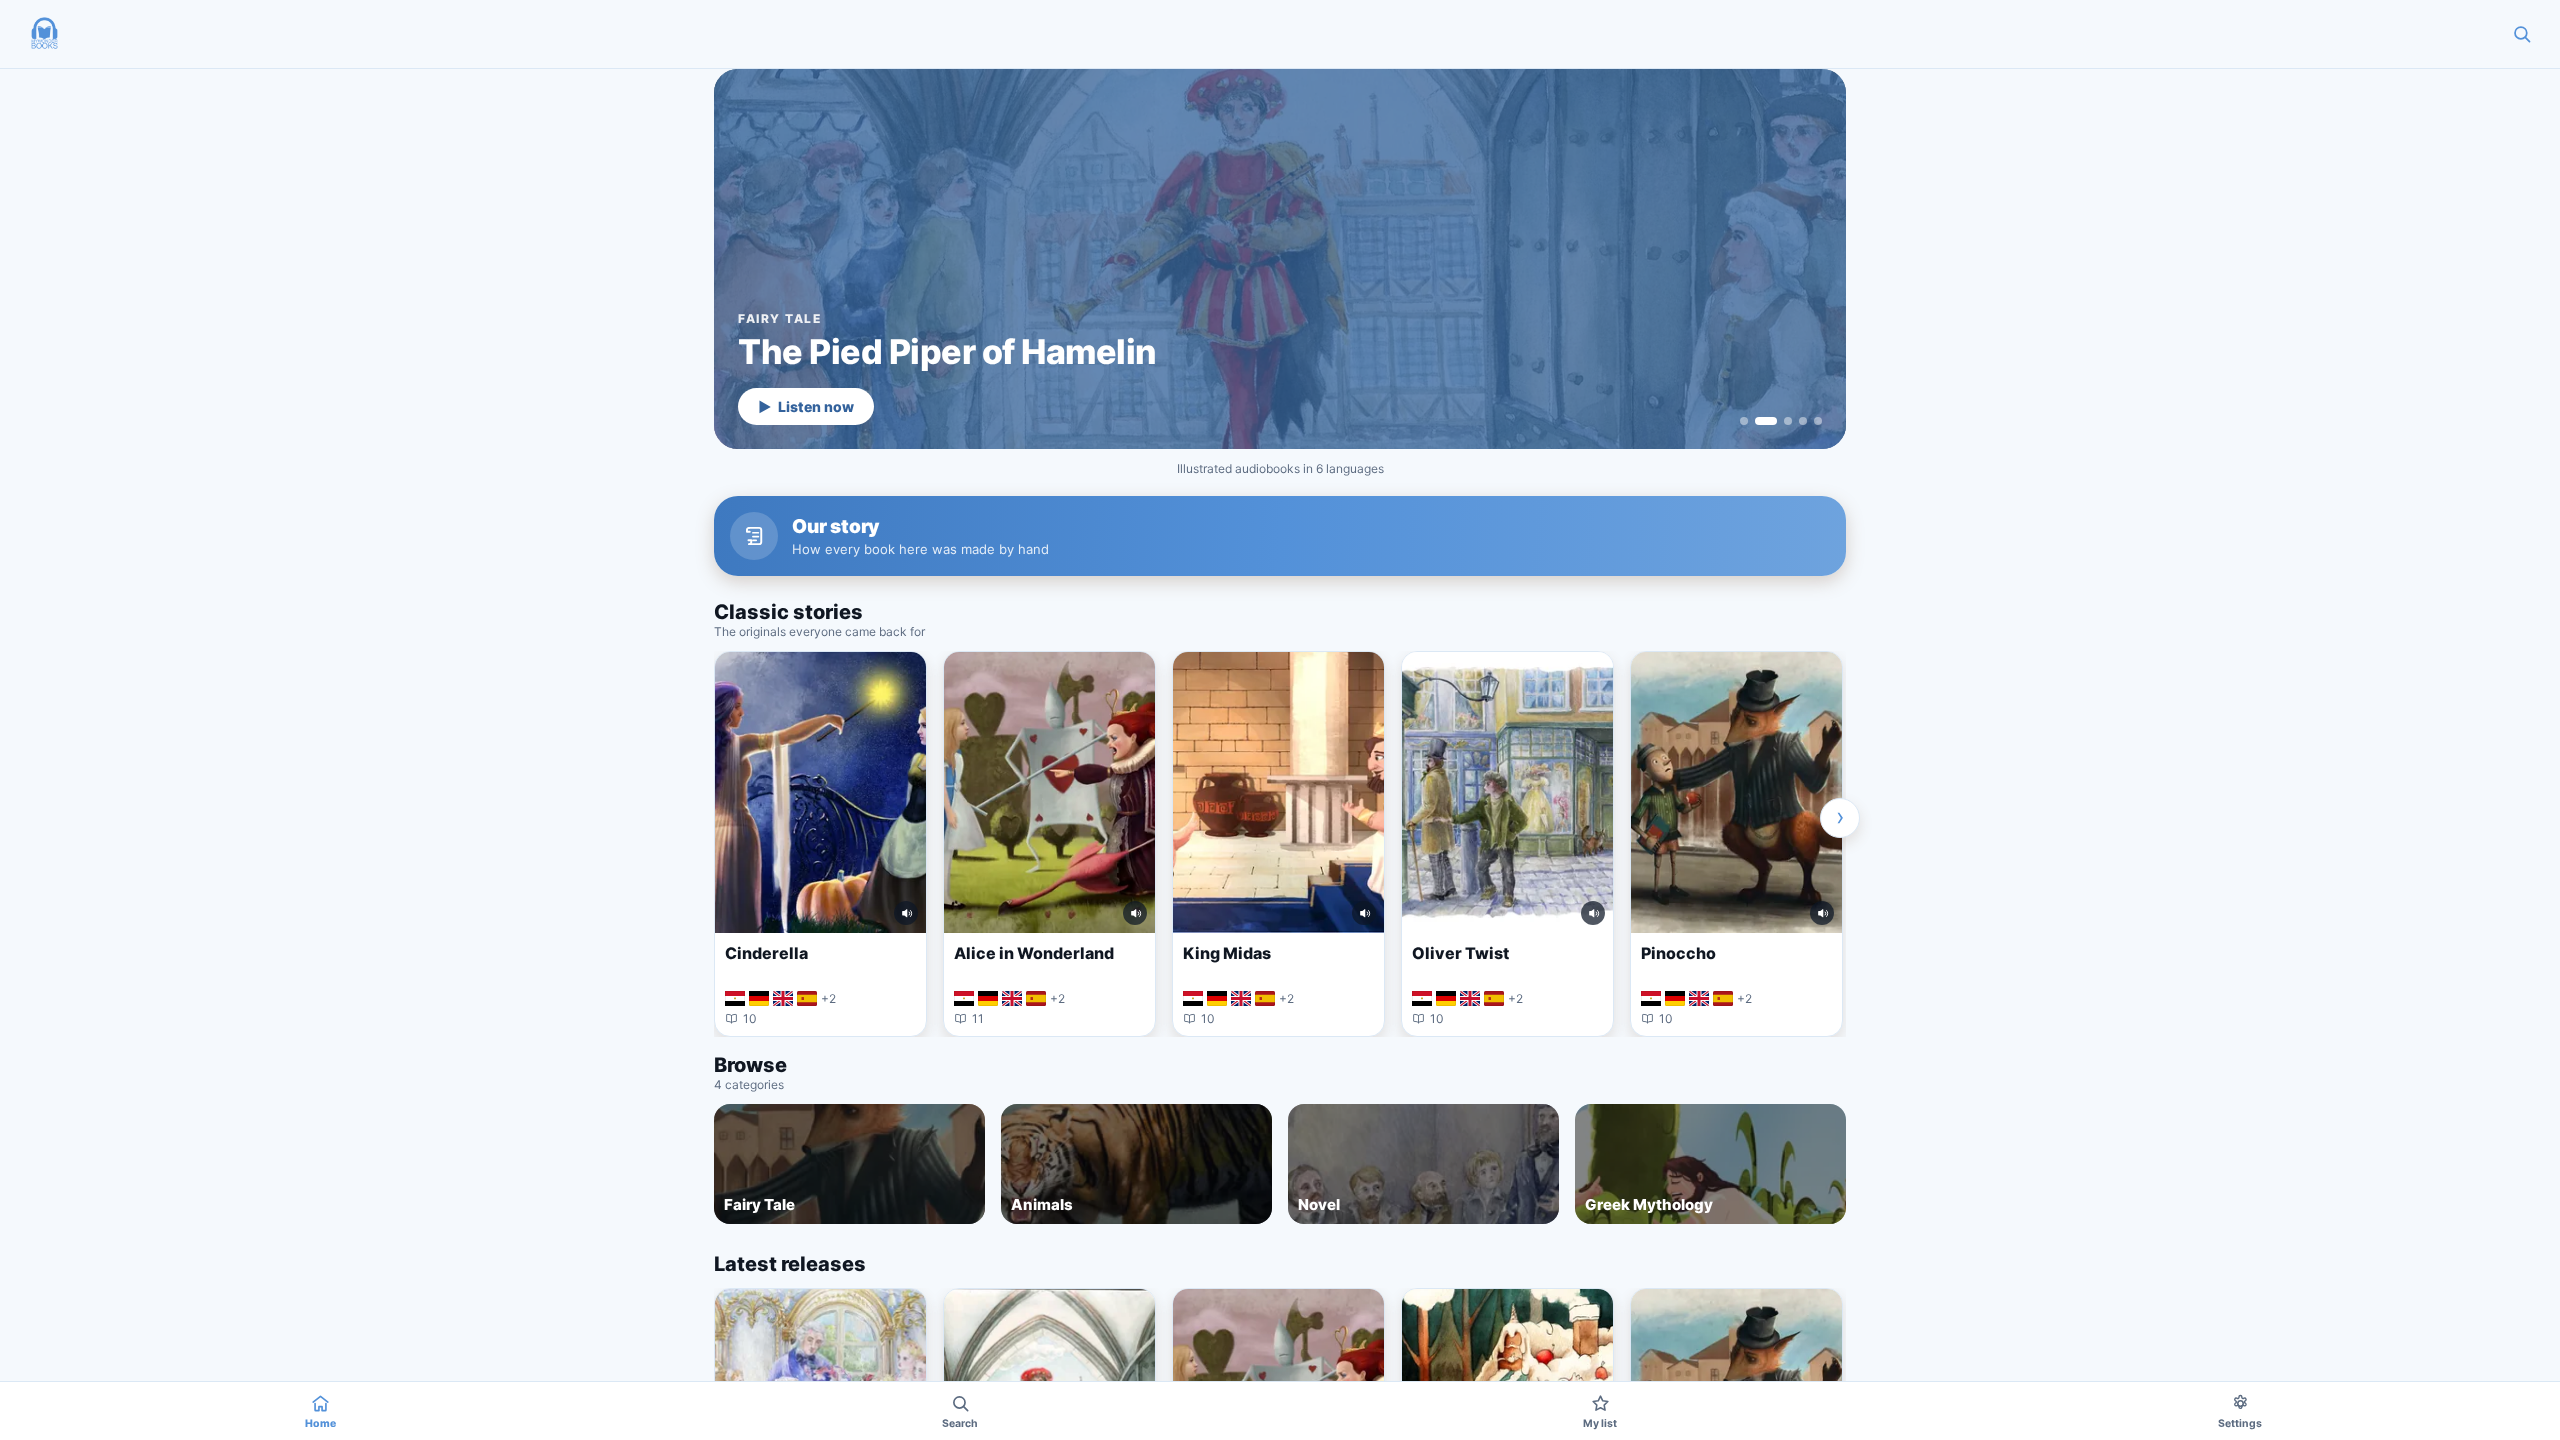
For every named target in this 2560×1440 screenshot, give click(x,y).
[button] (44, 34)
